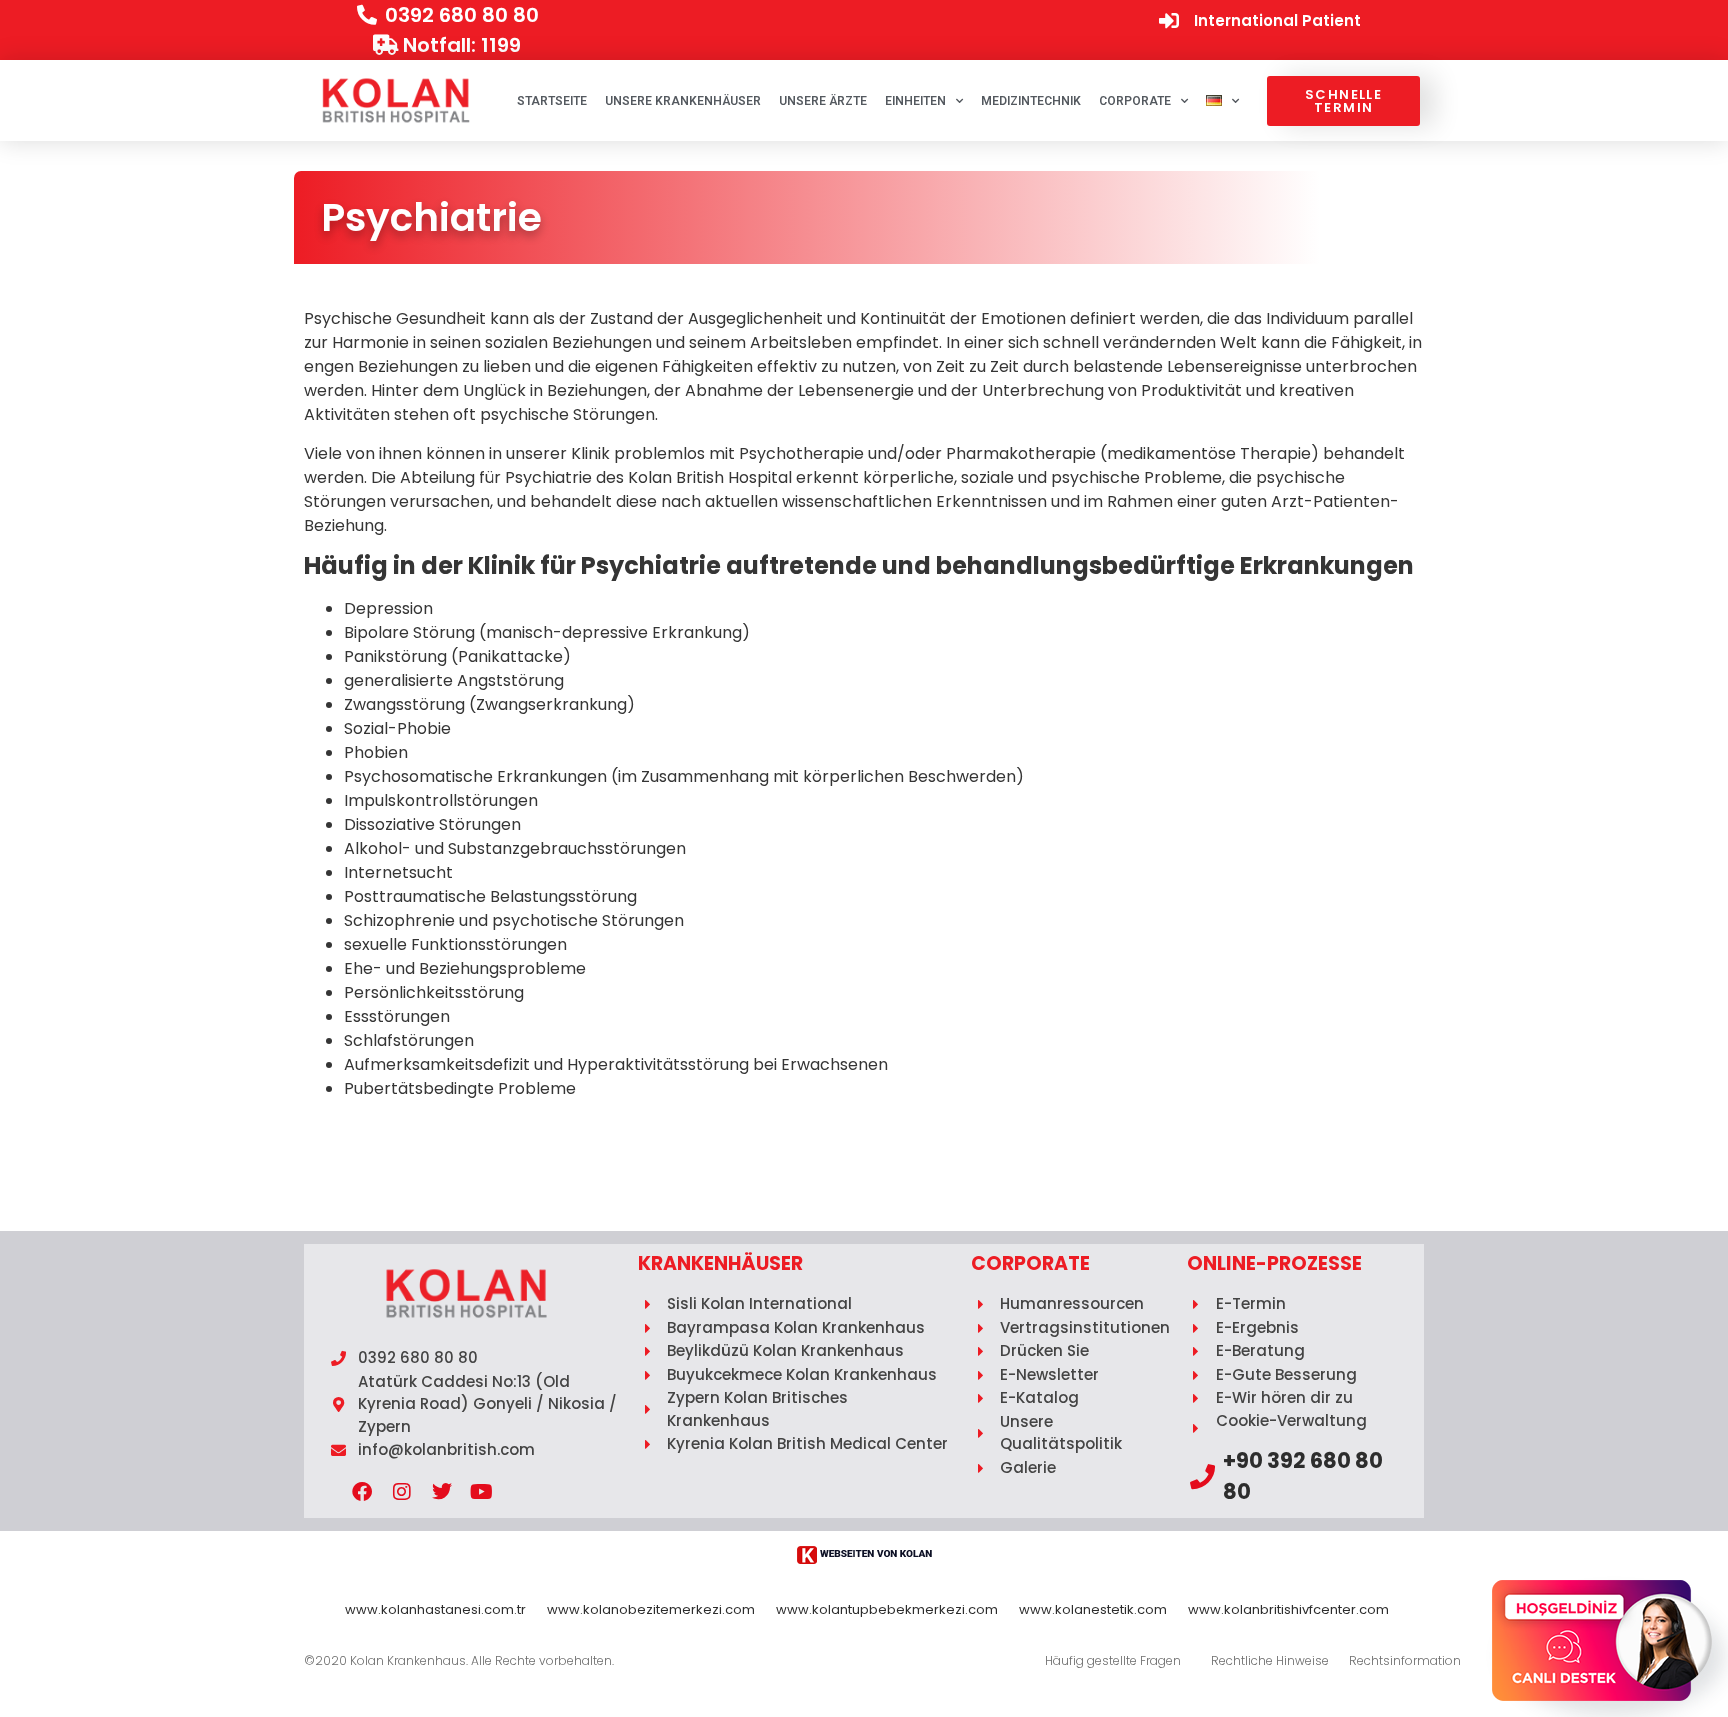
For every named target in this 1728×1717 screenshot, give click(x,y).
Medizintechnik (1031, 101)
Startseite (552, 101)
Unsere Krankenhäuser (683, 101)
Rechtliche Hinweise (1270, 1660)
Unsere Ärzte (823, 101)
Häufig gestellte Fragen (1113, 1660)
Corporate (1135, 101)
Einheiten (915, 101)
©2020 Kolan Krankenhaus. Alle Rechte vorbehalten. (459, 1660)
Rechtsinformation (1405, 1660)
